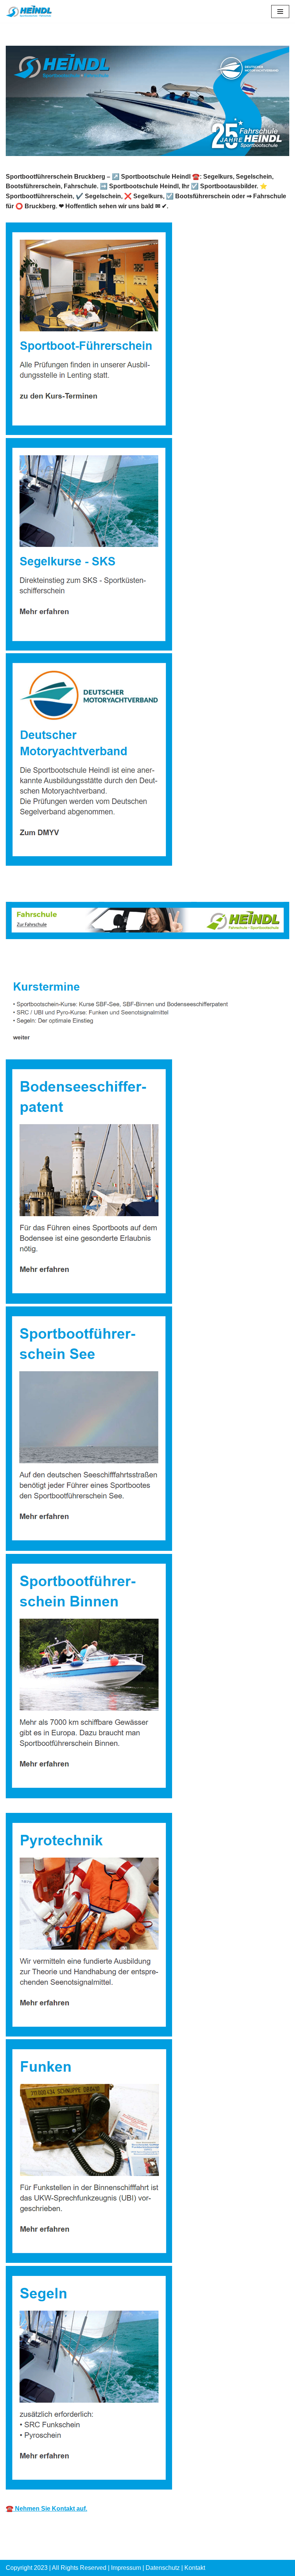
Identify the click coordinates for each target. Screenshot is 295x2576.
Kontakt (195, 2568)
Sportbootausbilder (46, 959)
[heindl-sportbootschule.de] (29, 11)
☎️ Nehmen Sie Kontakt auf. (46, 2509)
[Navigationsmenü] (280, 12)
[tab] (46, 959)
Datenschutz (163, 2568)
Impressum (126, 2568)
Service (112, 959)
